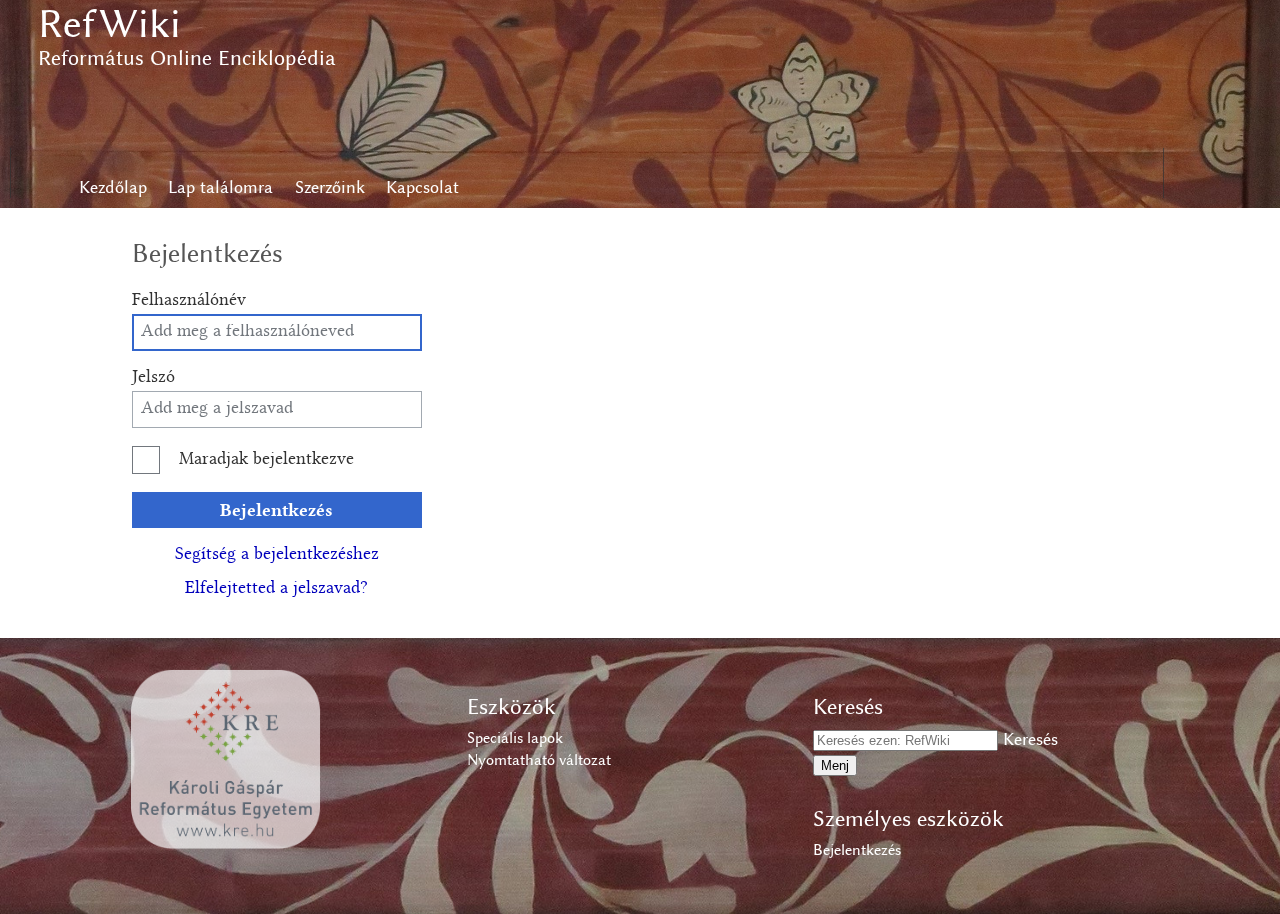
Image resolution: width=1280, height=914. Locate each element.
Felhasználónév (189, 301)
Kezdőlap (113, 187)
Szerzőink (330, 187)
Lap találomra (220, 187)
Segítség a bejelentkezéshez (277, 555)
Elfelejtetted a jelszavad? (276, 589)
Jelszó (153, 378)
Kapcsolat (422, 187)
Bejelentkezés (276, 509)
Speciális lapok (515, 738)
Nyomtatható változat (539, 760)
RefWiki (109, 23)
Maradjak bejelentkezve (266, 460)
